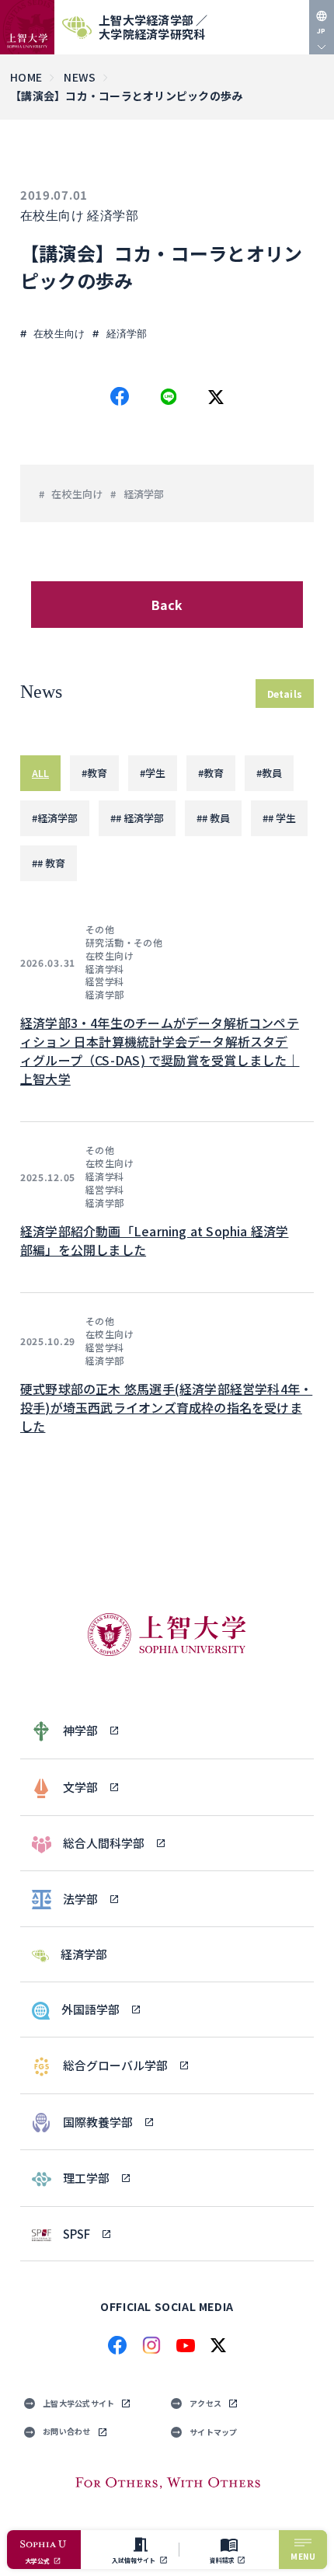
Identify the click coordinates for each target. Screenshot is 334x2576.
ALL (40, 773)
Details (285, 694)
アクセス (205, 2403)
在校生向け (52, 216)
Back (167, 605)
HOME (26, 77)
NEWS (80, 77)
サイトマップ (214, 2432)
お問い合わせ (67, 2431)
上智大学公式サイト (78, 2403)
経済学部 (113, 216)
